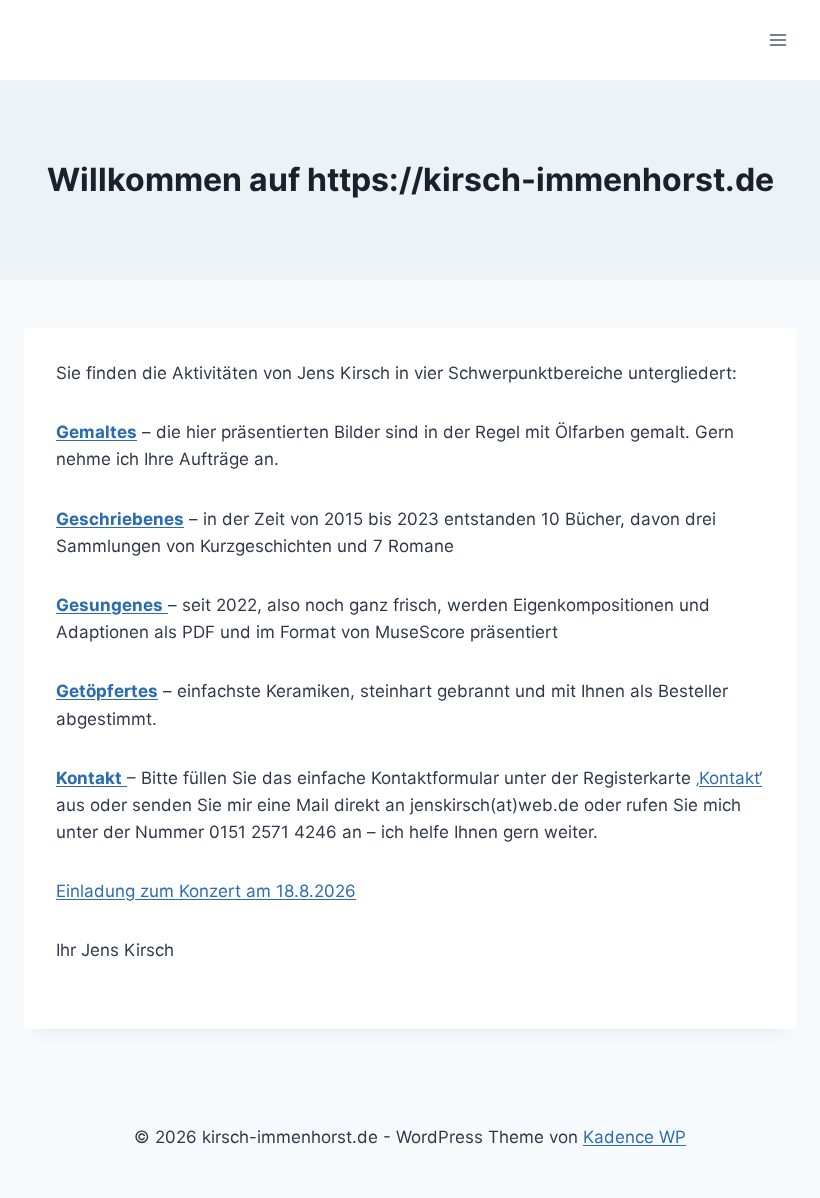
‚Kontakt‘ (729, 778)
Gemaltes (96, 432)
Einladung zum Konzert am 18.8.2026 (206, 891)
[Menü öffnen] (777, 39)
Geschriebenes (120, 519)
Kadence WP (634, 1137)
